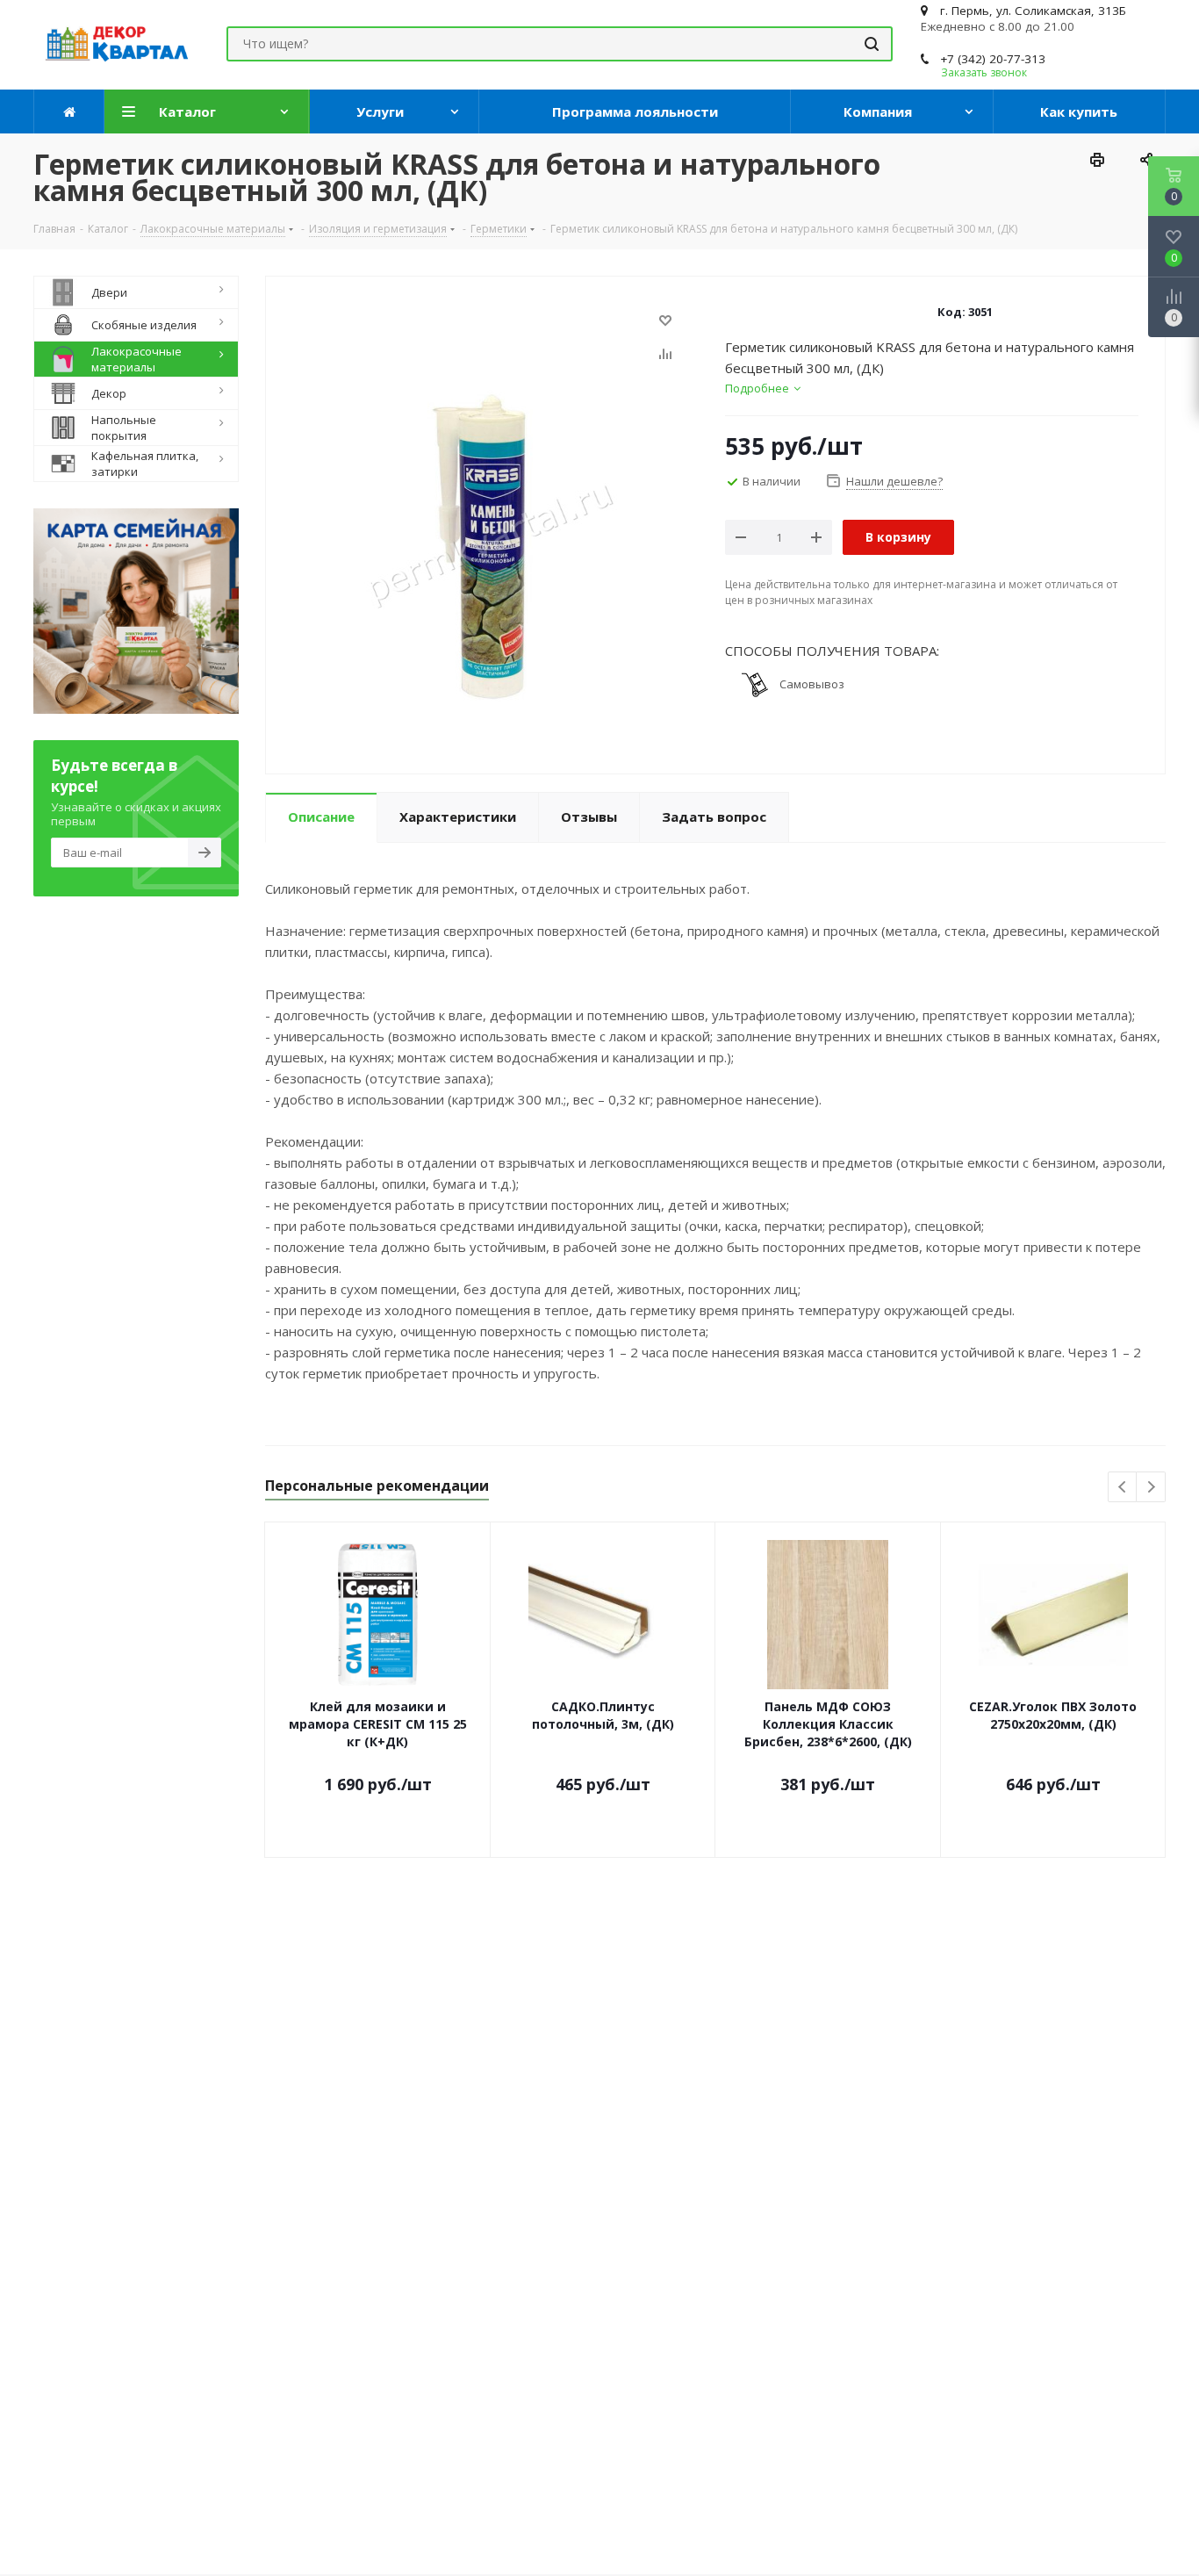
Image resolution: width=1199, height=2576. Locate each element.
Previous (1123, 1488)
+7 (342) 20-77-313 (993, 59)
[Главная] (69, 112)
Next (1151, 1488)
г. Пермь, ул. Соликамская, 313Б (1033, 11)
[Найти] (872, 44)
